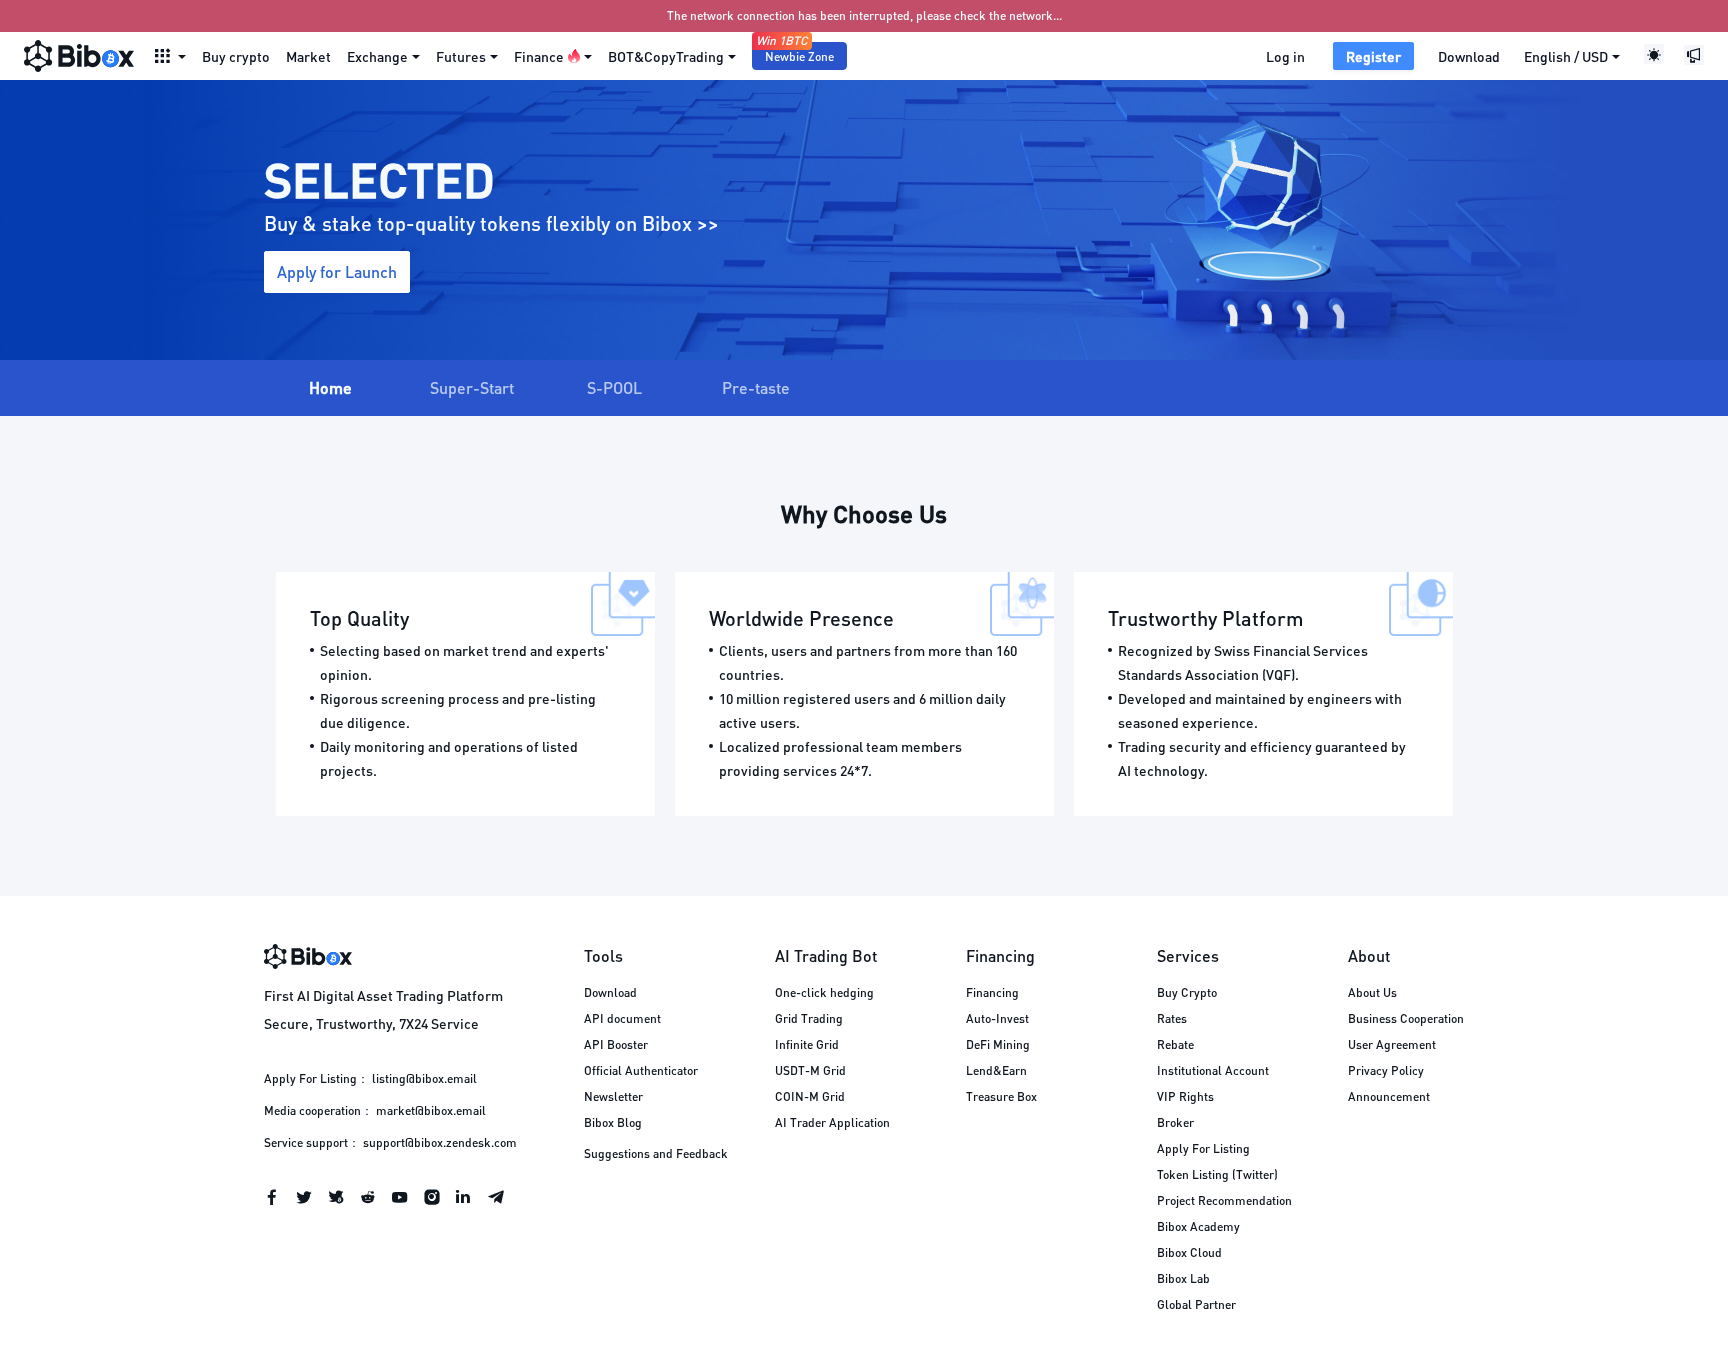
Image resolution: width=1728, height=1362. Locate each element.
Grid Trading (809, 1018)
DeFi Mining (998, 1044)
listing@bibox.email (424, 1078)
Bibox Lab (1183, 1278)
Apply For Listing (1203, 1148)
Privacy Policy (1386, 1070)
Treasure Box (1001, 1096)
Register (1373, 56)
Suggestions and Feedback (656, 1153)
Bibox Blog (613, 1122)
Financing (992, 992)
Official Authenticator (641, 1070)
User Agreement (1392, 1044)
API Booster (616, 1044)
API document (622, 1018)
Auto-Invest (997, 1018)
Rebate (1175, 1044)
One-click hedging (824, 992)
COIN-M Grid (810, 1096)
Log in (1285, 56)
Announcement (1389, 1096)
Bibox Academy (1198, 1226)
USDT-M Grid (810, 1070)
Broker (1175, 1122)
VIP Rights (1185, 1096)
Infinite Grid (807, 1044)
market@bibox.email (431, 1110)
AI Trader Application (832, 1122)
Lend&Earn (996, 1070)
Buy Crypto (1187, 992)
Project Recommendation (1224, 1200)
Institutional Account (1213, 1070)
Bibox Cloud (1189, 1252)
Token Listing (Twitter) (1217, 1174)
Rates (1172, 1018)
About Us (1372, 992)
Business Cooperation (1406, 1018)
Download (1469, 56)
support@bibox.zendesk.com (440, 1142)
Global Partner (1196, 1304)
